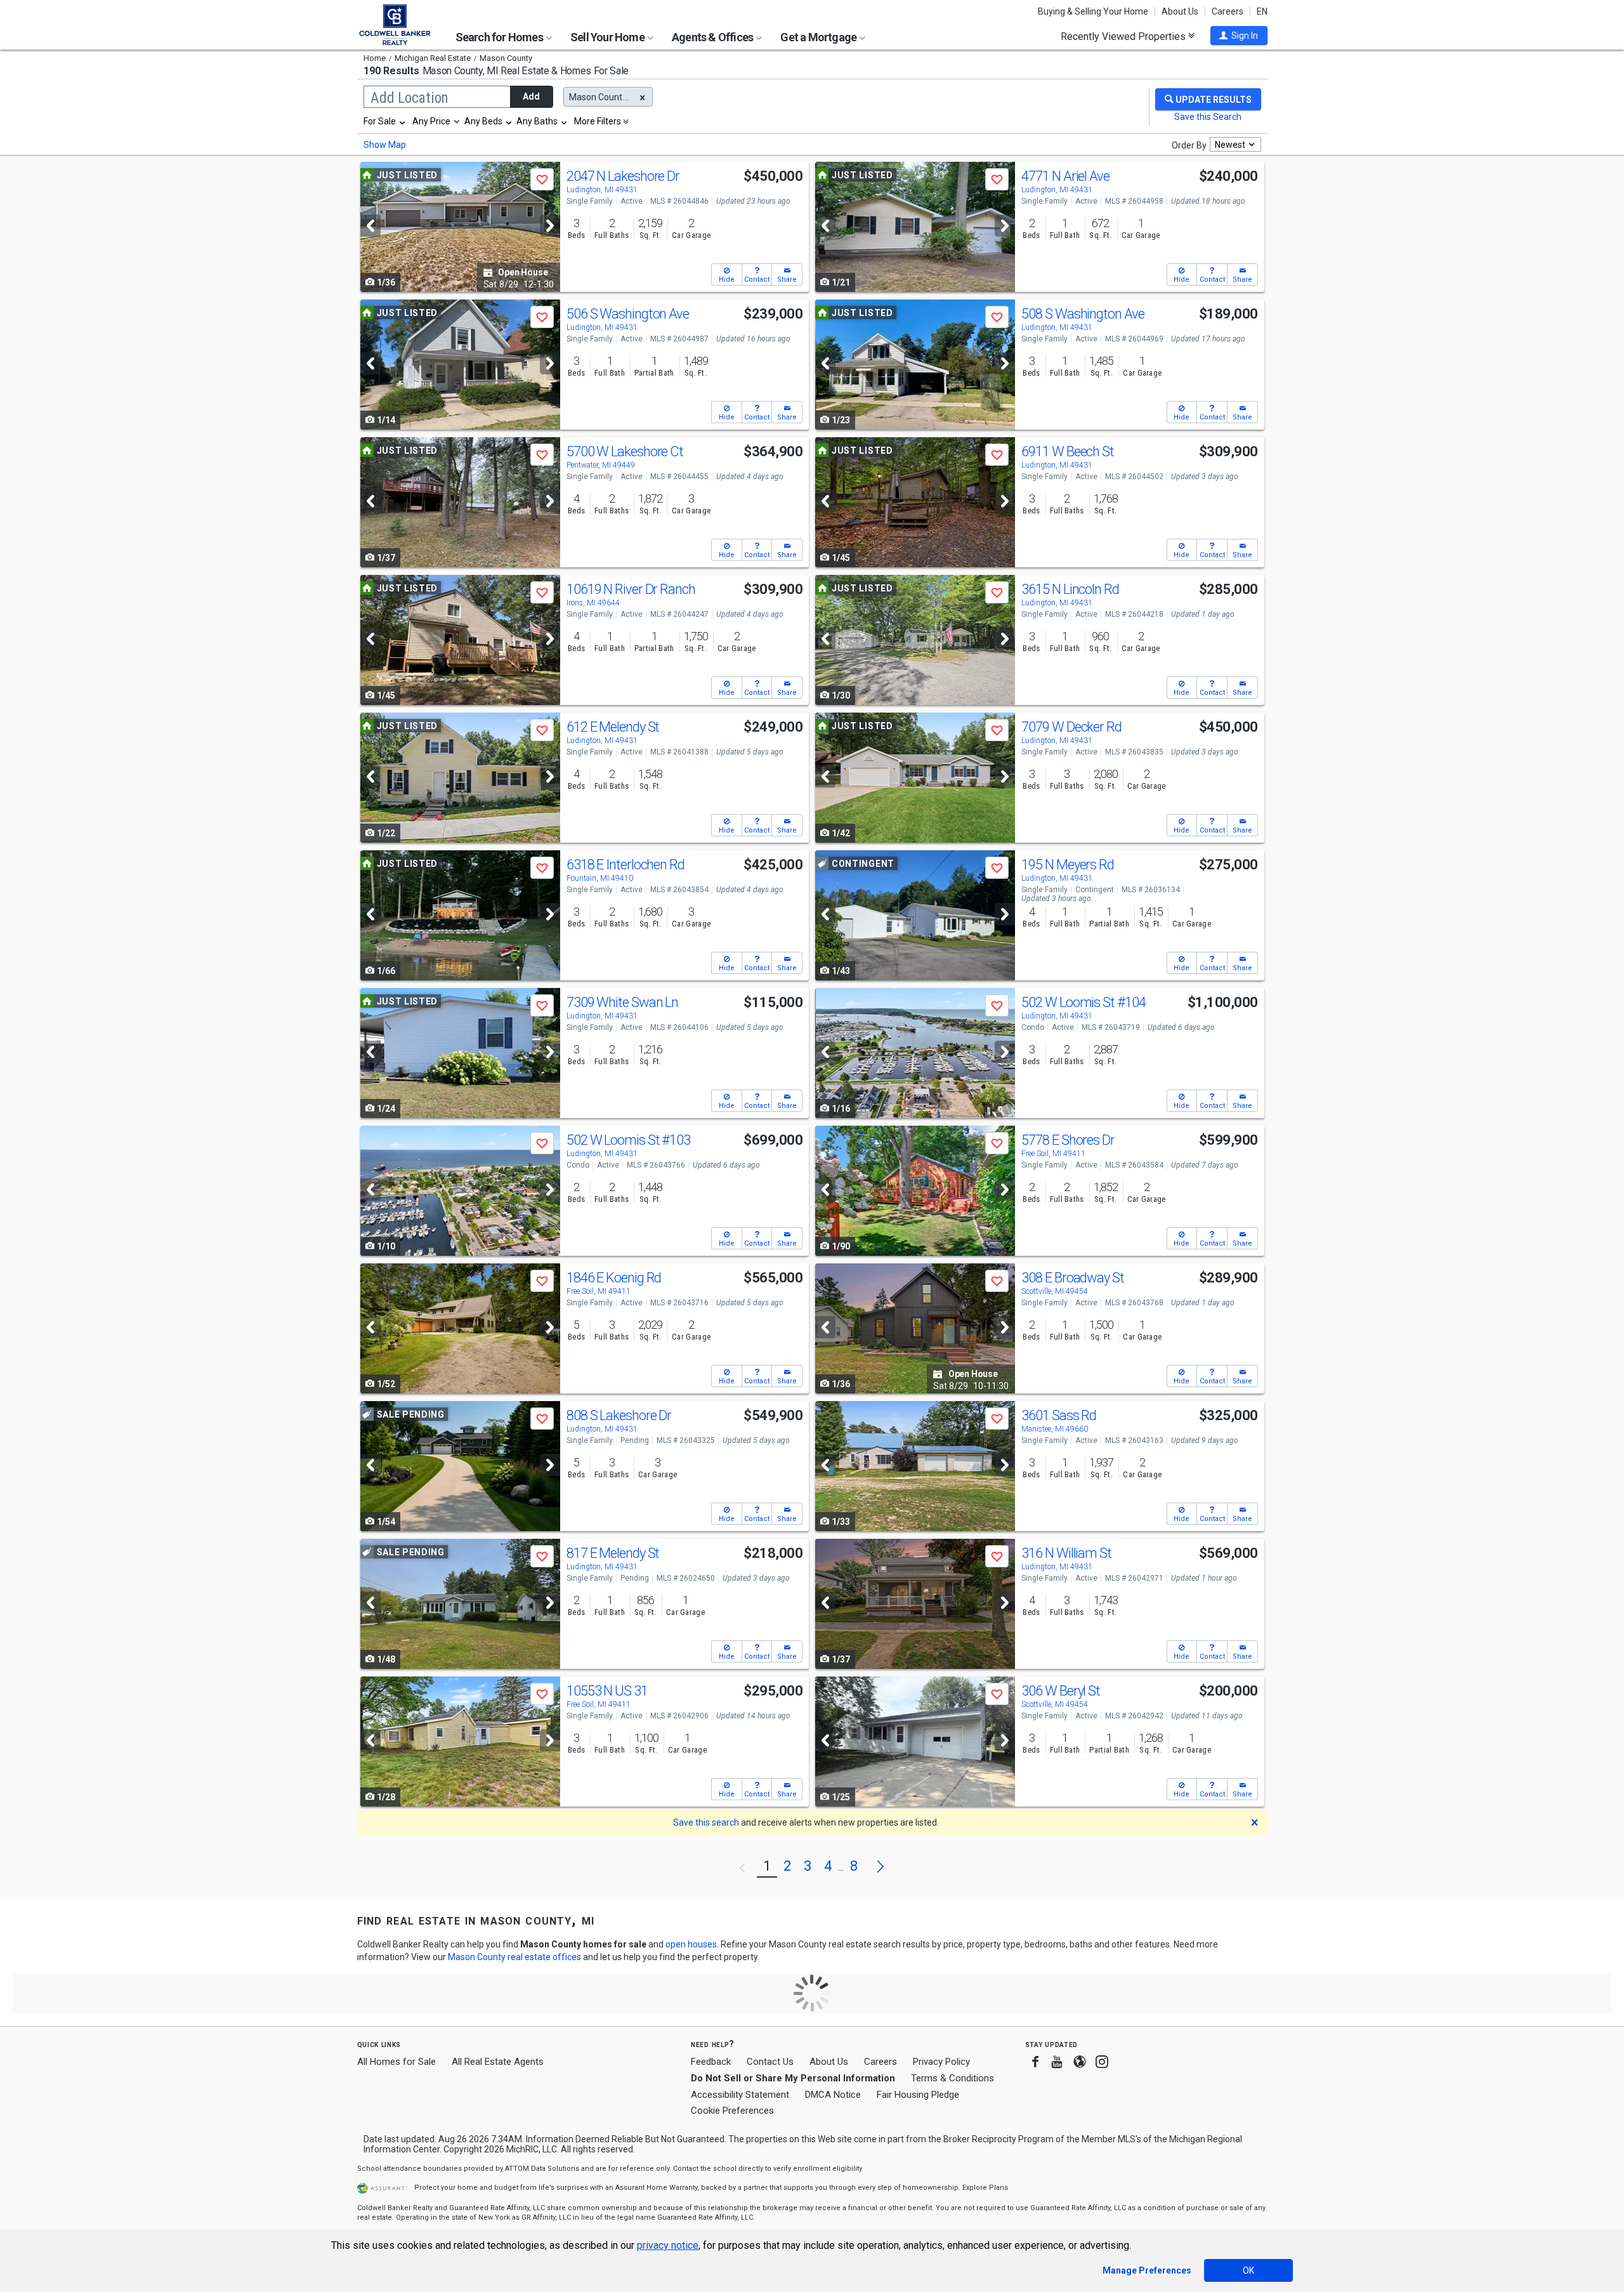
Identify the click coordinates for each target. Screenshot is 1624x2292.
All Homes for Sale (396, 2062)
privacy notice (668, 2245)
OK (1248, 2270)
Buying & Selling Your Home (1093, 11)
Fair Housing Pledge (918, 2095)
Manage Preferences (1147, 2270)
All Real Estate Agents (498, 2062)
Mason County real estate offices (514, 1957)
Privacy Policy (941, 2062)
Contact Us (770, 2062)
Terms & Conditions (953, 2078)
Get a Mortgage (819, 37)
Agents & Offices (713, 37)
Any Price (431, 121)
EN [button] (1262, 11)
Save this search (706, 1822)
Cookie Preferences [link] (732, 2111)
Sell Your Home (608, 37)
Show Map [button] (385, 145)
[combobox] (385, 121)
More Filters (598, 121)
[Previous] (370, 226)
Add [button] (531, 96)
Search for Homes (500, 37)
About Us (1180, 11)
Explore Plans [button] (985, 2188)
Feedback (711, 2062)
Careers (1228, 11)
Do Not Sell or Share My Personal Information (793, 2078)
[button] (1239, 36)
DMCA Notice (833, 2095)
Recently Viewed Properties (1124, 36)
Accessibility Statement (740, 2095)
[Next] (550, 226)
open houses (691, 1944)
